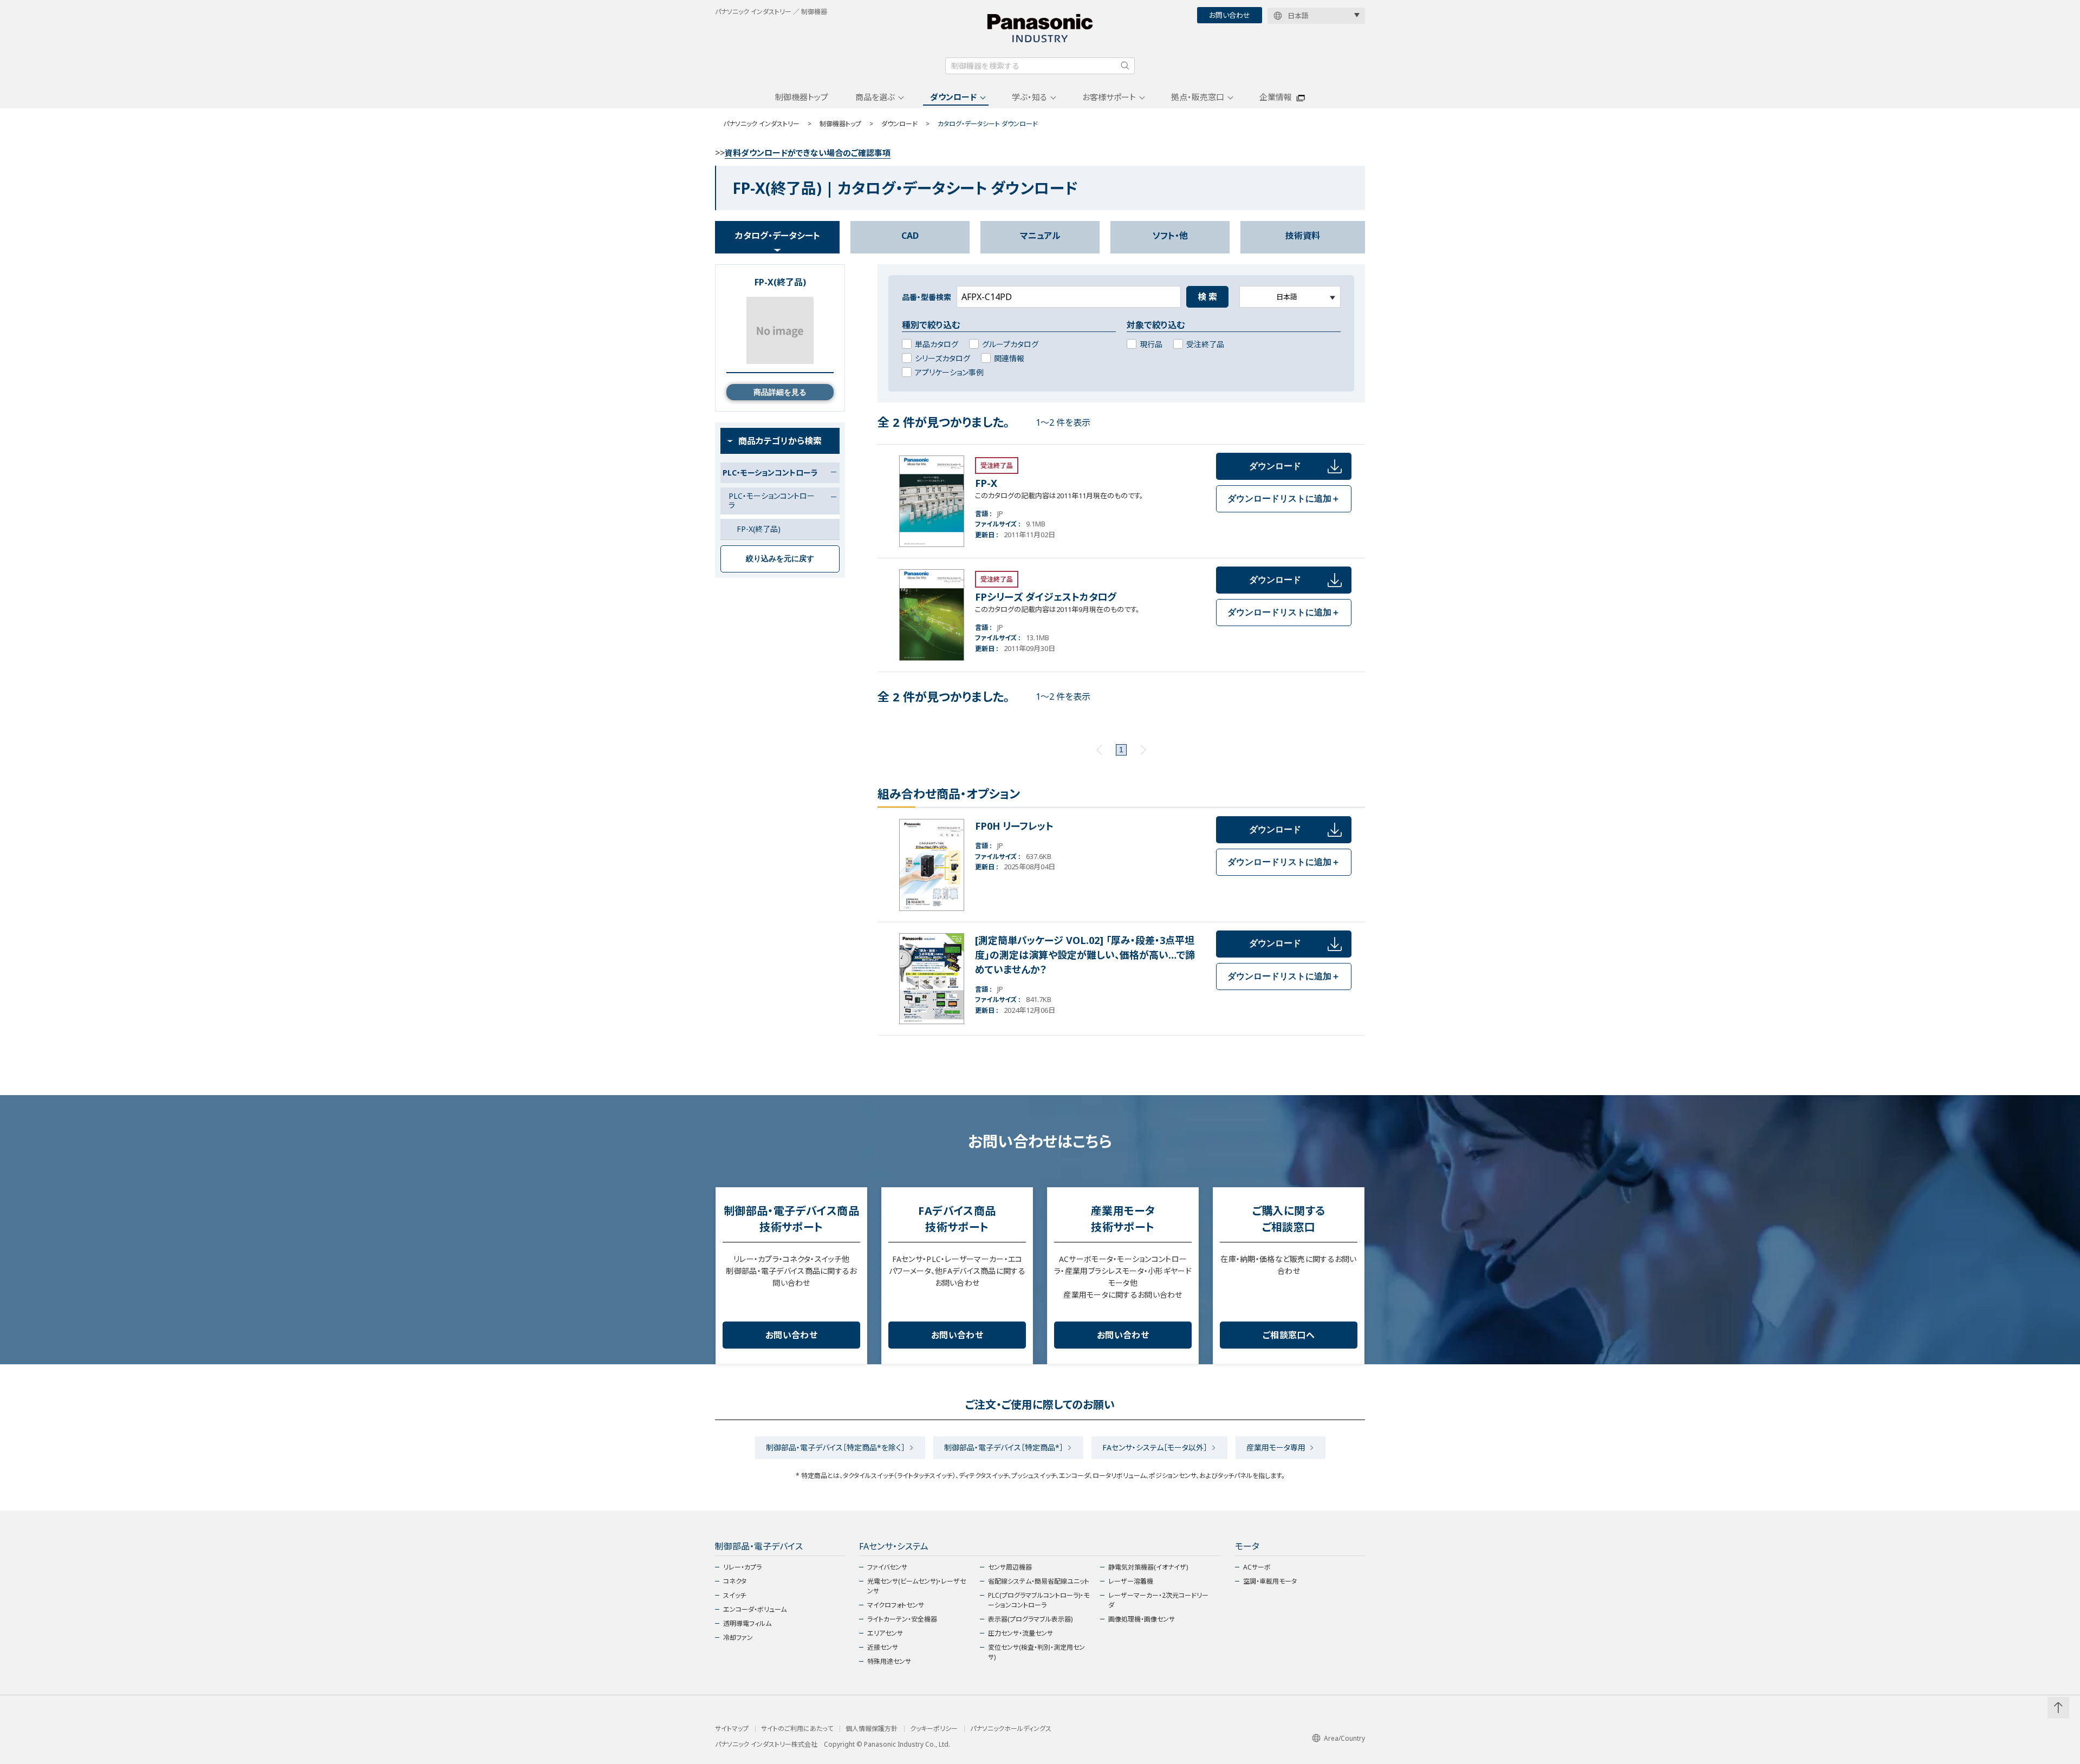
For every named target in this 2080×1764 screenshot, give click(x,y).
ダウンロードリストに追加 (1284, 499)
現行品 (1151, 344)
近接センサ (883, 1647)
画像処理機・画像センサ (1142, 1619)
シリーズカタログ (942, 358)
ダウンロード (953, 97)
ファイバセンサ (887, 1567)
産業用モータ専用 (1276, 1447)
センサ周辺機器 (1010, 1567)
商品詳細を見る (780, 392)
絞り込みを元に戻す (780, 558)
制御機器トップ (802, 97)
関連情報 (1009, 358)
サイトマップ (732, 1729)
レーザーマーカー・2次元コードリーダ (1158, 1600)
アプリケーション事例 (949, 372)
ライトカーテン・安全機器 (902, 1619)
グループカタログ (1010, 344)
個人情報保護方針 (872, 1729)
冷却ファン (738, 1638)
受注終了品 (1205, 344)
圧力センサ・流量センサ (1020, 1633)
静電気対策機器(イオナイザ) (1148, 1567)
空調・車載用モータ (1270, 1581)
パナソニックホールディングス (1011, 1729)
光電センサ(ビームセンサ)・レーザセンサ (916, 1586)
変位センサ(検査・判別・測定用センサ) (1036, 1652)
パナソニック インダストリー (761, 124)
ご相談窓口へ (1289, 1335)
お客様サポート (1109, 97)
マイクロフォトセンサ (896, 1605)
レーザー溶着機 (1131, 1581)
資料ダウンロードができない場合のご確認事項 (808, 153)
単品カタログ (937, 344)
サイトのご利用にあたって (797, 1729)
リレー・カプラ (742, 1567)
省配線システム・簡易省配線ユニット (1039, 1581)
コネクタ (735, 1581)
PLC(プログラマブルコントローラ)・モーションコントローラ (1039, 1600)
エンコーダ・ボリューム (755, 1609)
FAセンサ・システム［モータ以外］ (1155, 1447)
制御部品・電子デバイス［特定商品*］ (1004, 1447)
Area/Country (1344, 1738)
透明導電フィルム (747, 1623)
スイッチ (734, 1595)
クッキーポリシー (934, 1729)
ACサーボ (1257, 1567)
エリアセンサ (885, 1633)
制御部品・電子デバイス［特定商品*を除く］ (836, 1447)
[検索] (1125, 66)
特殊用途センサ (889, 1661)
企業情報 (1276, 97)
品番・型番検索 (927, 297)
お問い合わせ (1230, 15)
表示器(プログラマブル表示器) (1030, 1619)
